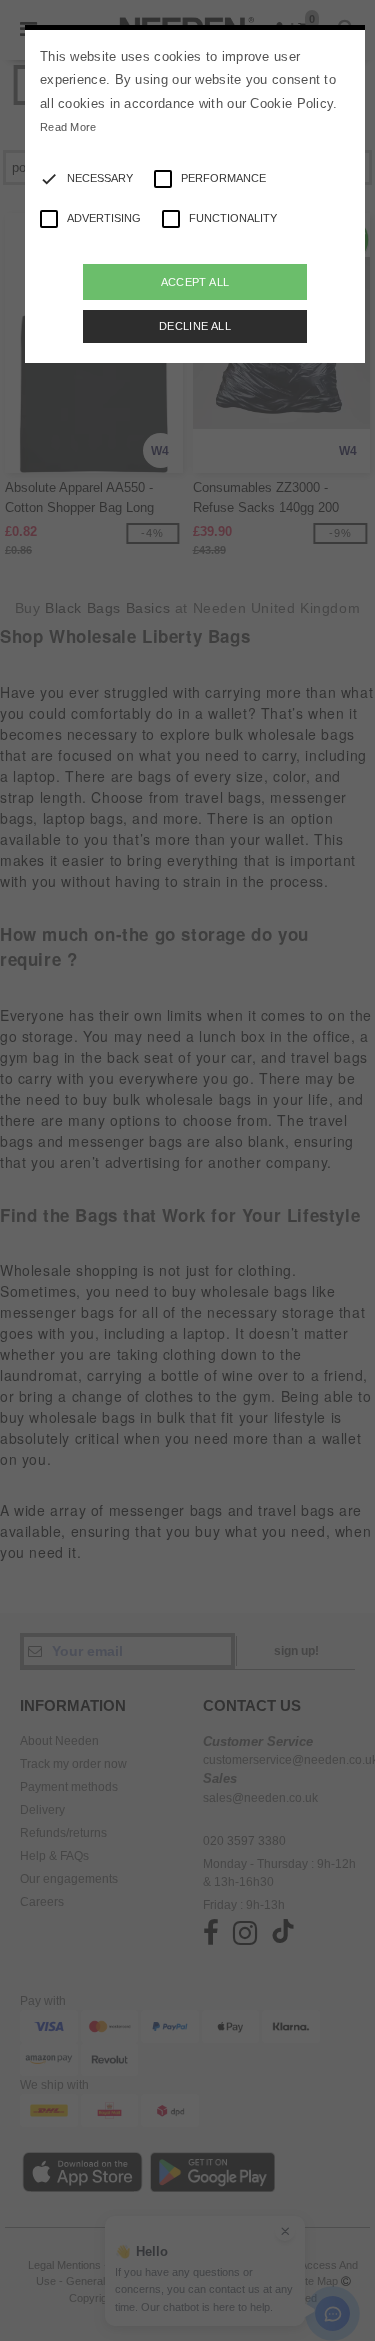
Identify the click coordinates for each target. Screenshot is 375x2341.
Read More (68, 127)
